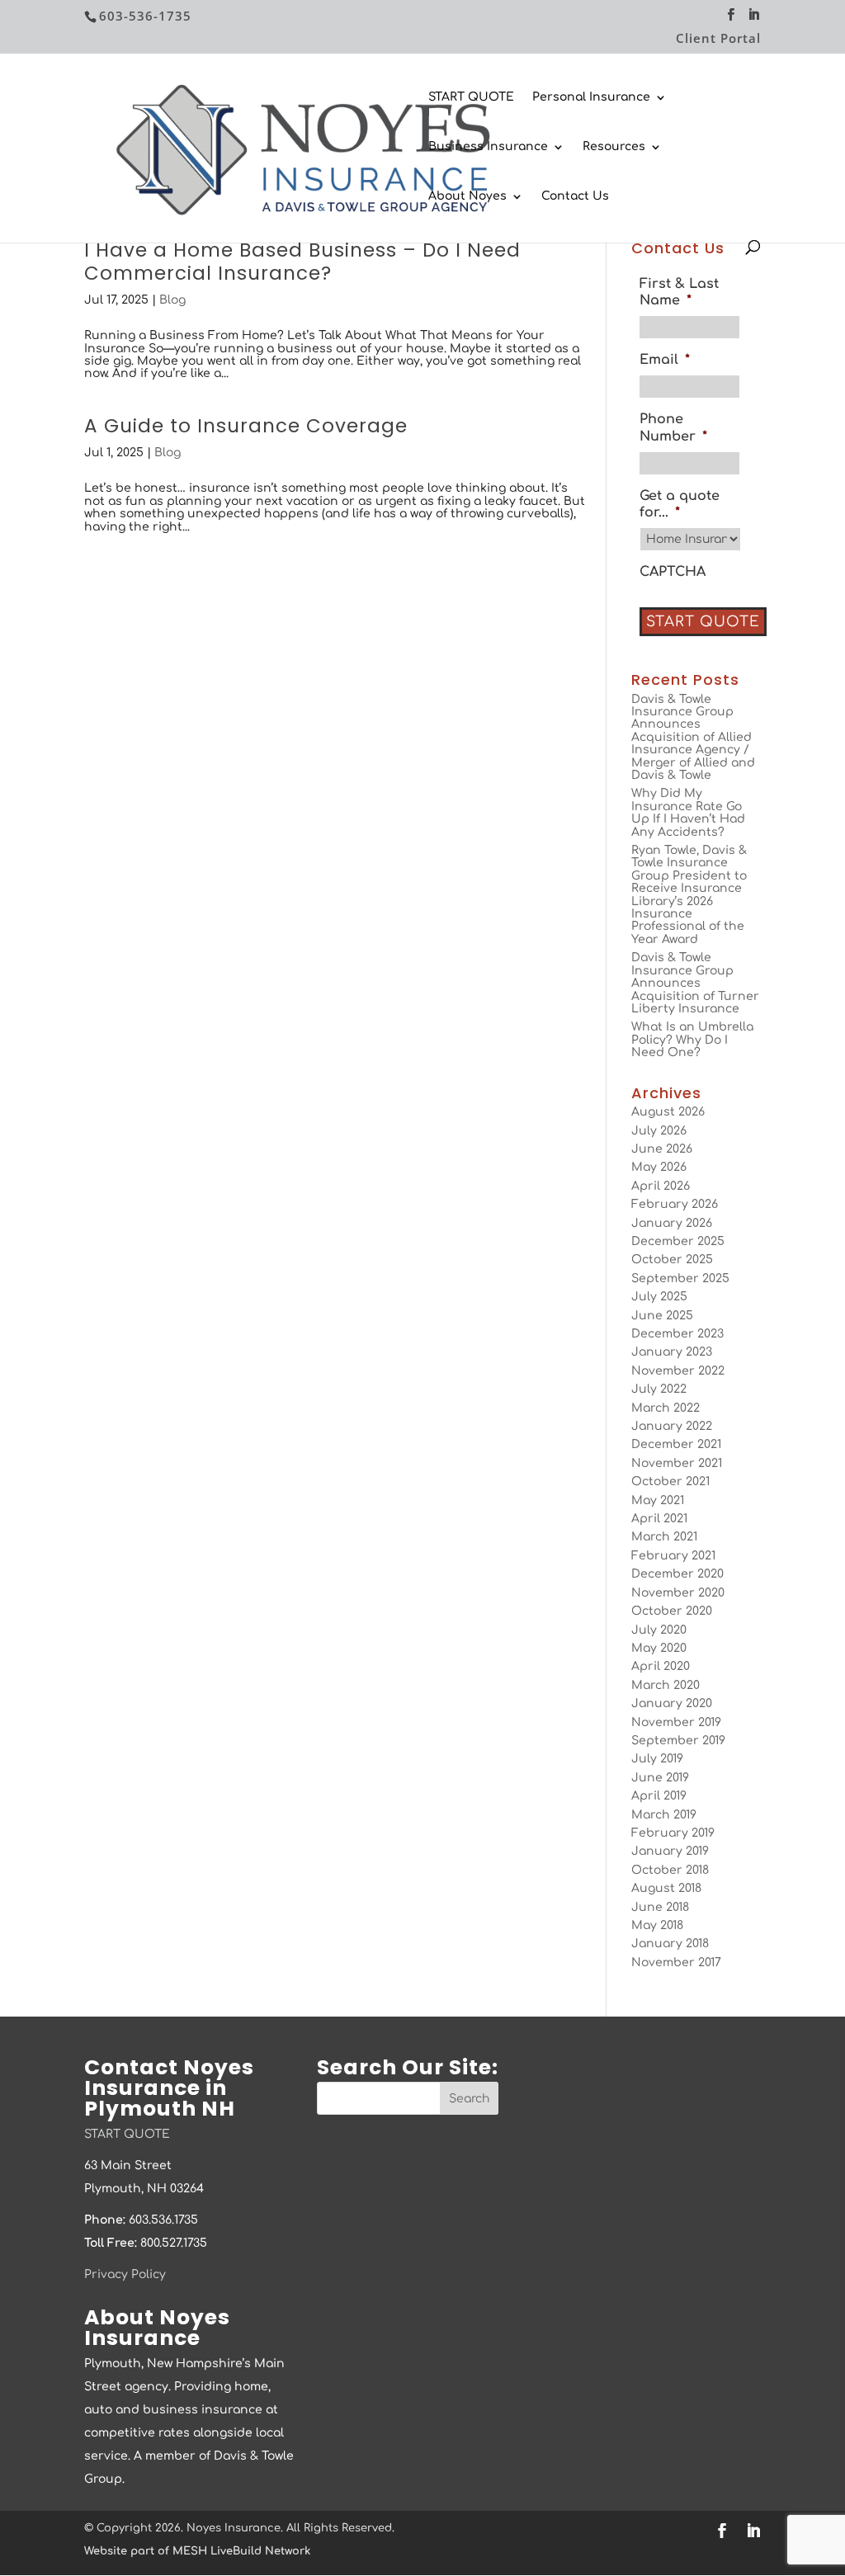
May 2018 (657, 1925)
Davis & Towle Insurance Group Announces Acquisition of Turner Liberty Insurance (695, 983)
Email (665, 360)
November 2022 (678, 1371)
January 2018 (670, 1944)
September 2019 (678, 1741)
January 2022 (672, 1426)
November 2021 (677, 1463)
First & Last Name (679, 293)
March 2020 (666, 1685)
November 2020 (678, 1593)
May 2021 (658, 1500)
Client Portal (718, 39)
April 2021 (659, 1519)
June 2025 (662, 1316)
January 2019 (670, 1851)
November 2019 (676, 1722)
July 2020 (659, 1630)
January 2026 (672, 1223)
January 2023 (672, 1352)
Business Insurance (488, 147)
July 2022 (659, 1389)
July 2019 (657, 1759)
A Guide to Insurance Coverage (246, 426)
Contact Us (575, 196)
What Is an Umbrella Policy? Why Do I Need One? (692, 1040)
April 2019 (659, 1796)
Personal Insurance (591, 97)
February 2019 (673, 1833)
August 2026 (668, 1112)
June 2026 (662, 1149)
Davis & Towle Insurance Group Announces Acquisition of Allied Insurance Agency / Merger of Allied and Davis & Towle (693, 737)
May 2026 (659, 1167)
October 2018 (670, 1870)
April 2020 (661, 1666)
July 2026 (659, 1131)
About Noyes (467, 196)
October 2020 (672, 1611)
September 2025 (680, 1279)
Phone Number (673, 428)
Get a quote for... (680, 505)
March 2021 (664, 1537)
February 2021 (673, 1556)
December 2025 (678, 1241)
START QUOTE (471, 97)
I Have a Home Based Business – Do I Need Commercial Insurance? (302, 262)
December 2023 (677, 1334)
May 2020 (659, 1648)
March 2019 (664, 1815)
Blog (172, 300)
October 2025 (672, 1260)
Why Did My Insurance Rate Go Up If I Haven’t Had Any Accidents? (688, 812)
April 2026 (661, 1186)
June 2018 (660, 1907)
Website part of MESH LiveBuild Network (197, 2551)
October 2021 (670, 1481)
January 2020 (672, 1703)
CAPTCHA (673, 572)
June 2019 (660, 1778)
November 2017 (676, 1963)
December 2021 (676, 1444)
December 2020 (677, 1574)
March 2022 (666, 1408)
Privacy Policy (125, 2274)
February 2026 (675, 1204)
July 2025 (659, 1297)
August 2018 (666, 1888)
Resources (614, 147)
